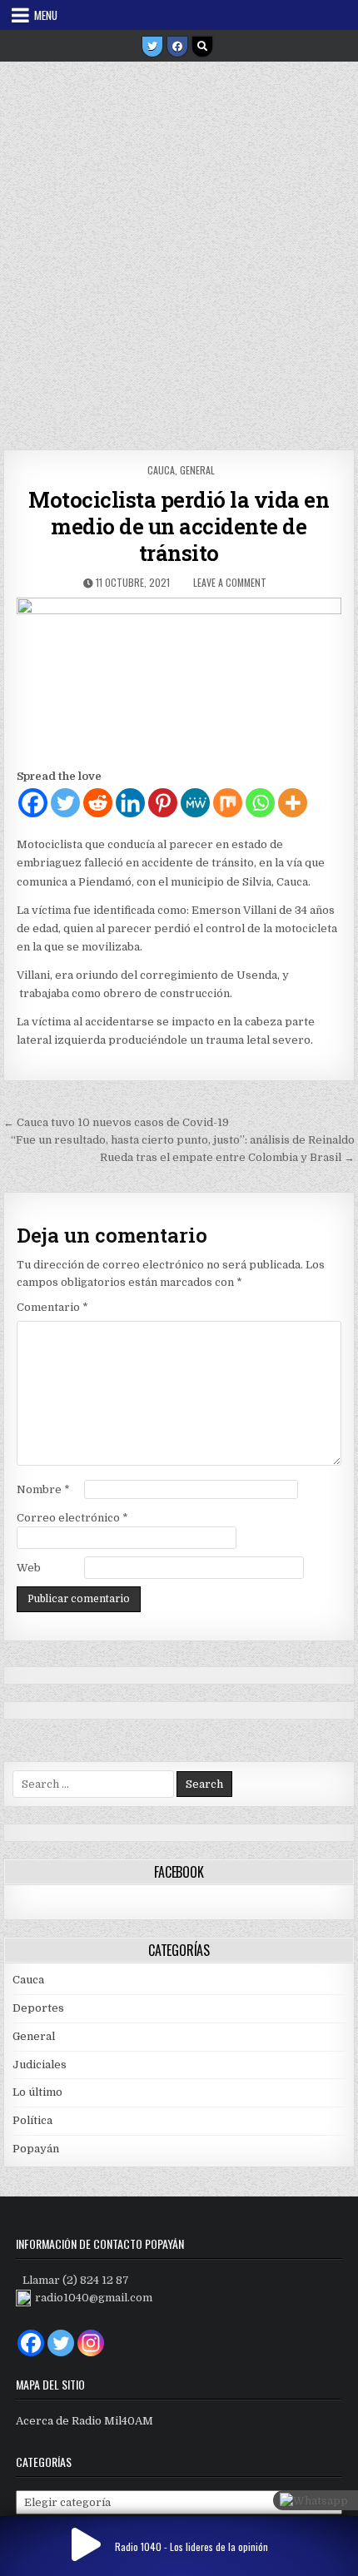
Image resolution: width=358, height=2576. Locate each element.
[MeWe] (195, 803)
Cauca (161, 470)
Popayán (36, 2149)
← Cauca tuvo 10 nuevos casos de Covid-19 (116, 1122)
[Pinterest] (163, 803)
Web (29, 1568)
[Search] (202, 47)
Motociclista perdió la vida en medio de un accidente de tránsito (179, 526)
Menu (46, 15)
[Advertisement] (179, 250)
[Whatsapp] (260, 803)
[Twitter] (152, 47)
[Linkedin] (130, 803)
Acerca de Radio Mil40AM (85, 2421)
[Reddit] (98, 803)
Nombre (43, 1489)
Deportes (38, 2008)
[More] (293, 803)
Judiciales (40, 2065)
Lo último (37, 2092)
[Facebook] (177, 47)
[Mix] (228, 803)
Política (32, 2120)
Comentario (52, 1307)
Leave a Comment (230, 582)
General (197, 470)
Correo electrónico (72, 1518)
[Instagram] (91, 2343)
